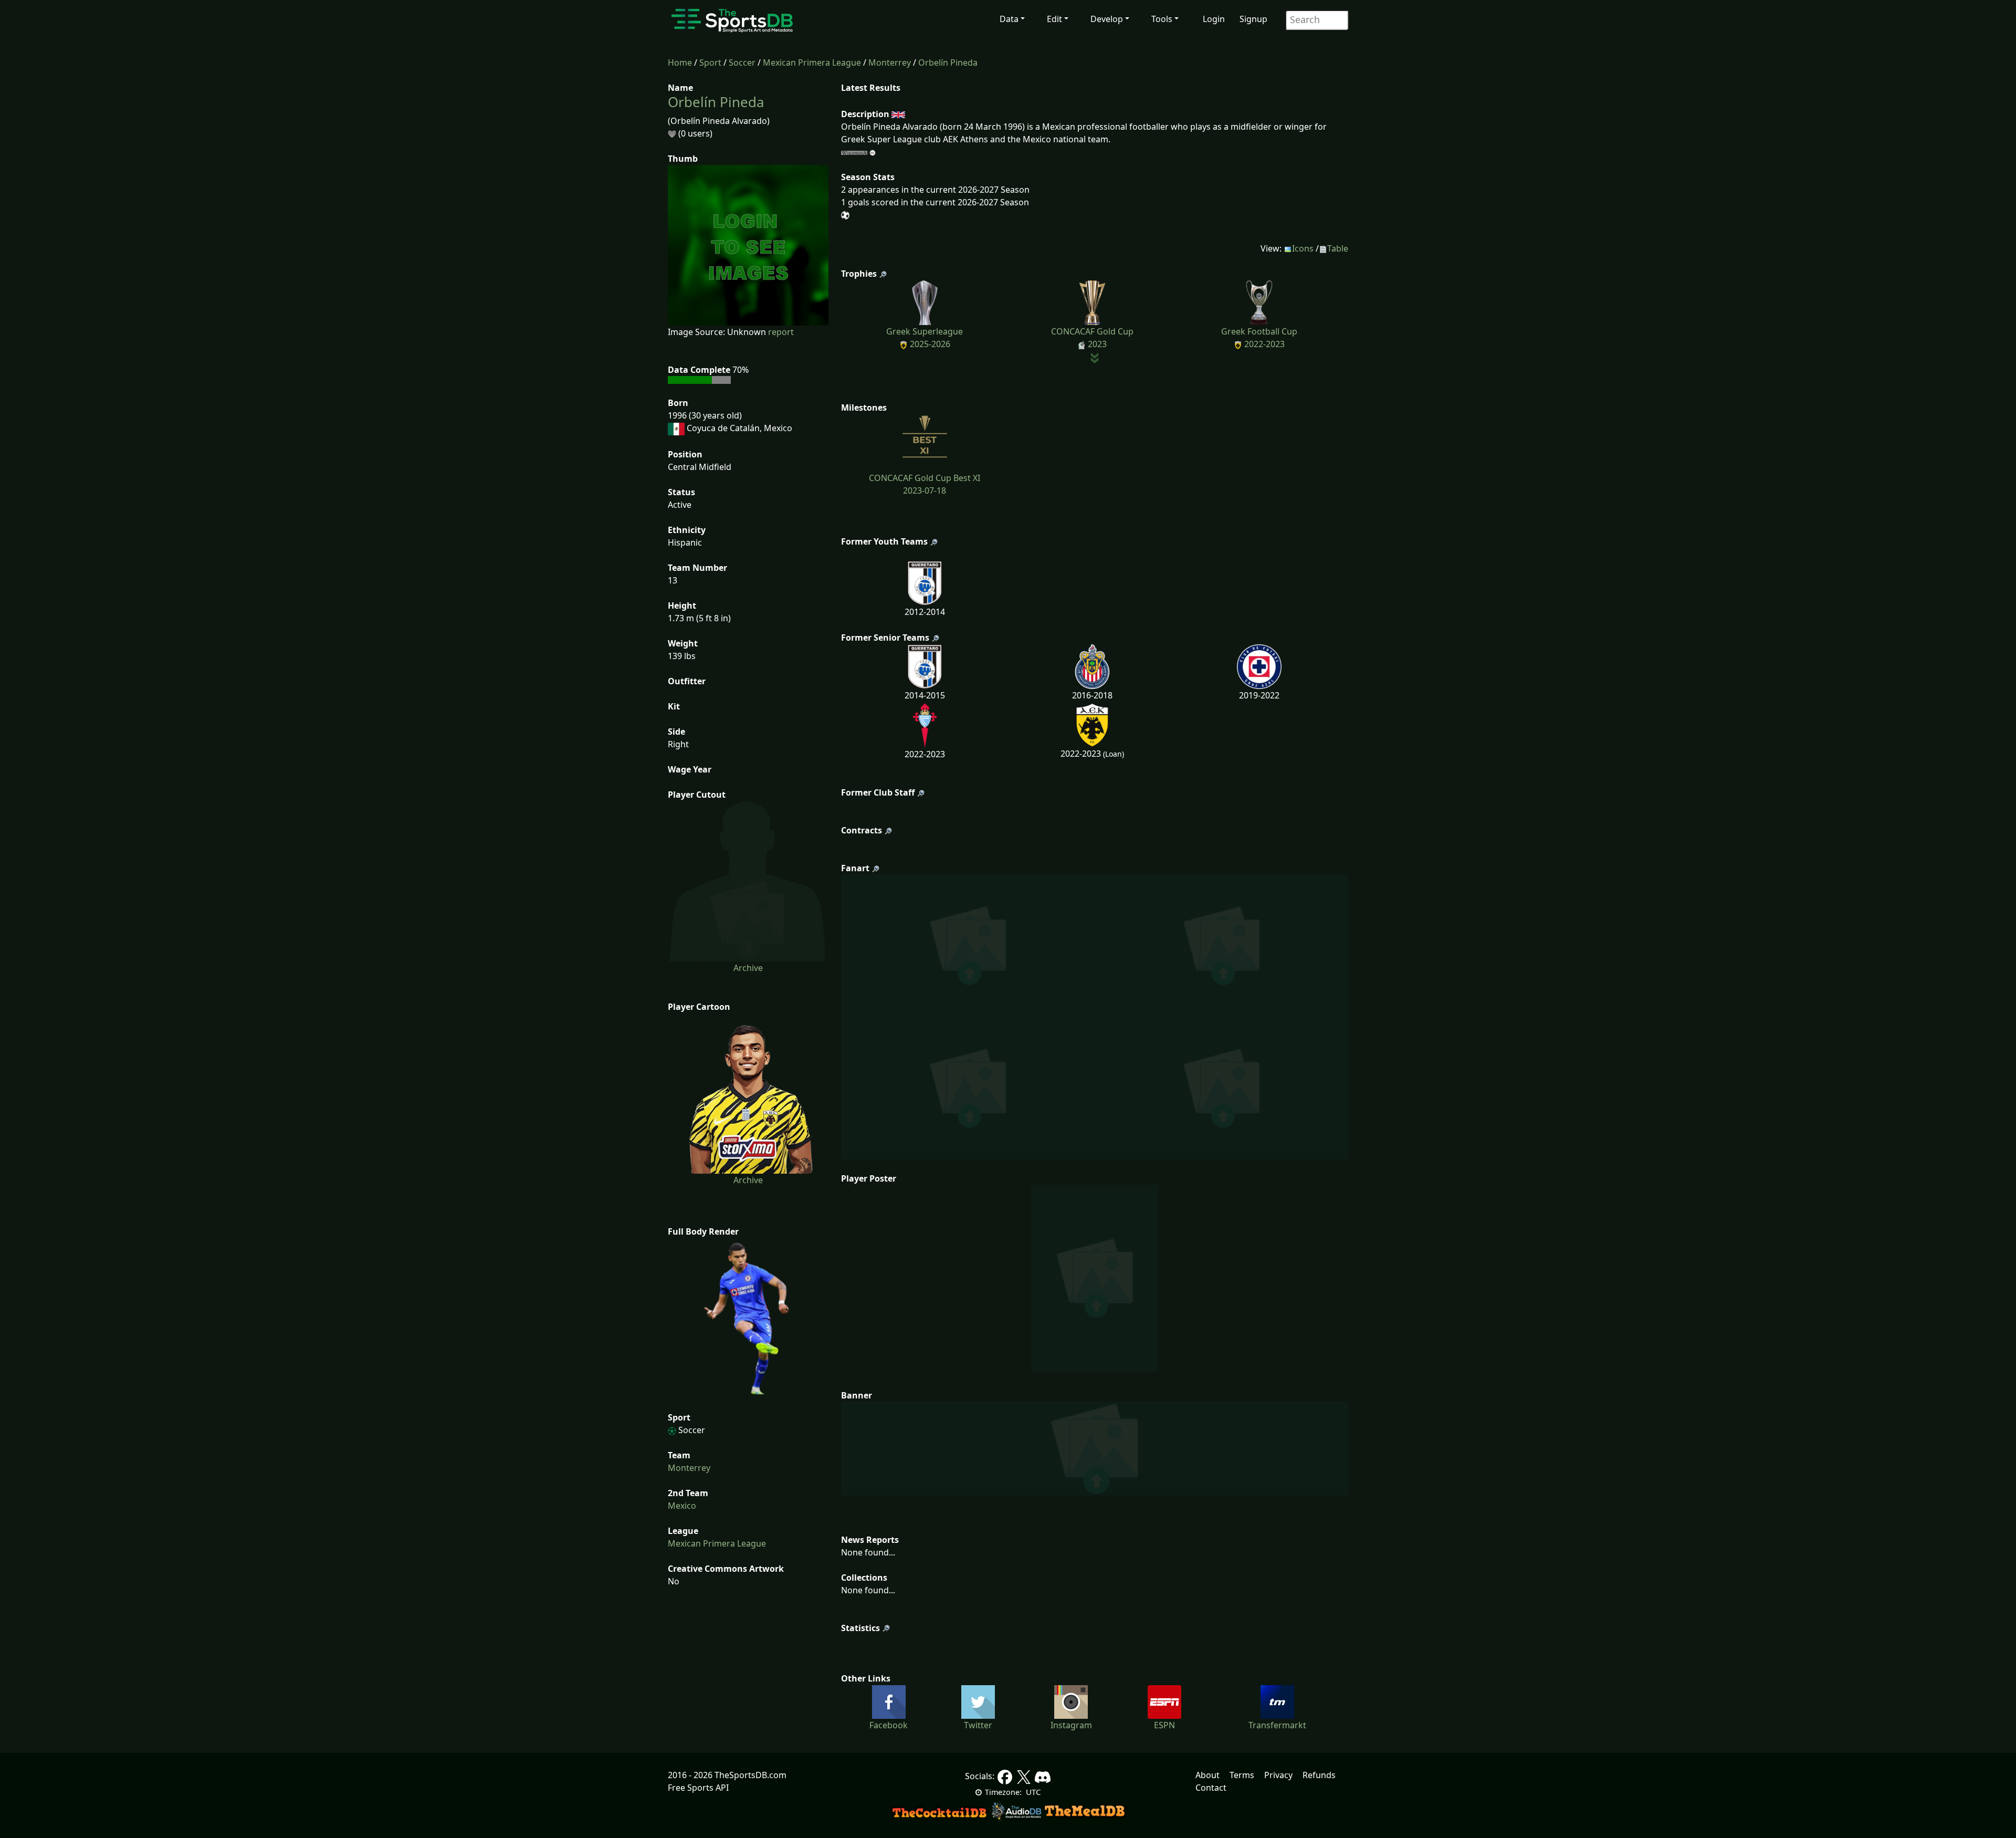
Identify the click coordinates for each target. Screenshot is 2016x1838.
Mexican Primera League (812, 62)
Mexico (682, 1506)
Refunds (1319, 1775)
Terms (1242, 1775)
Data (1009, 19)
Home (680, 62)
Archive (748, 968)
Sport (710, 62)
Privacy (1278, 1775)
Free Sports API (698, 1788)
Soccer (742, 62)
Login (1214, 19)
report (781, 332)
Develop (1107, 19)
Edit (1054, 19)
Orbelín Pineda (948, 62)
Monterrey (890, 62)
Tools (1162, 19)
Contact (1211, 1788)
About (1207, 1775)
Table (1338, 248)
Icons (1303, 248)
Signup (1253, 19)
